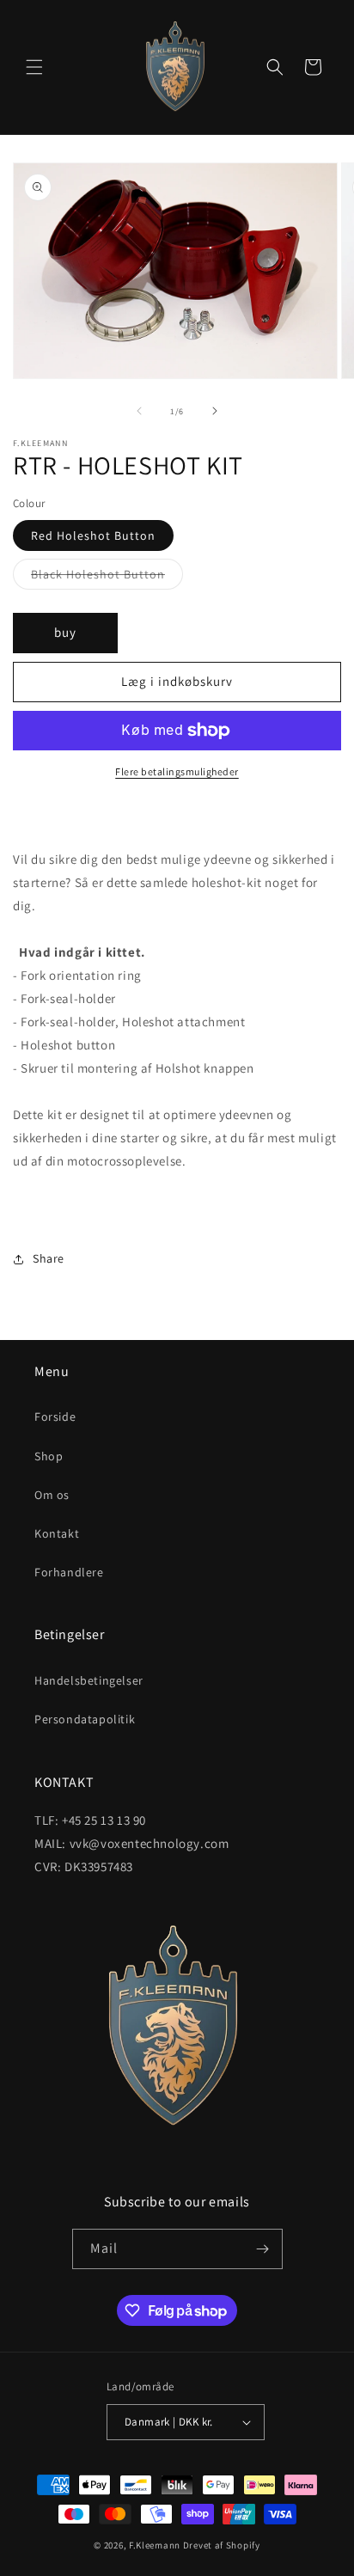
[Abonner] (263, 2249)
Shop (49, 1456)
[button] (34, 67)
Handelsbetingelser (89, 1680)
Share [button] (49, 1258)
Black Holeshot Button (107, 578)
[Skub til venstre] (139, 411)
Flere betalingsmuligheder (177, 771)
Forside (55, 1416)
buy (65, 632)
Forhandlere (69, 1572)
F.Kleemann (155, 2545)
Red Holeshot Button (93, 535)
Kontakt (57, 1533)
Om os (52, 1495)
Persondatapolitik (85, 1719)
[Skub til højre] (215, 411)
